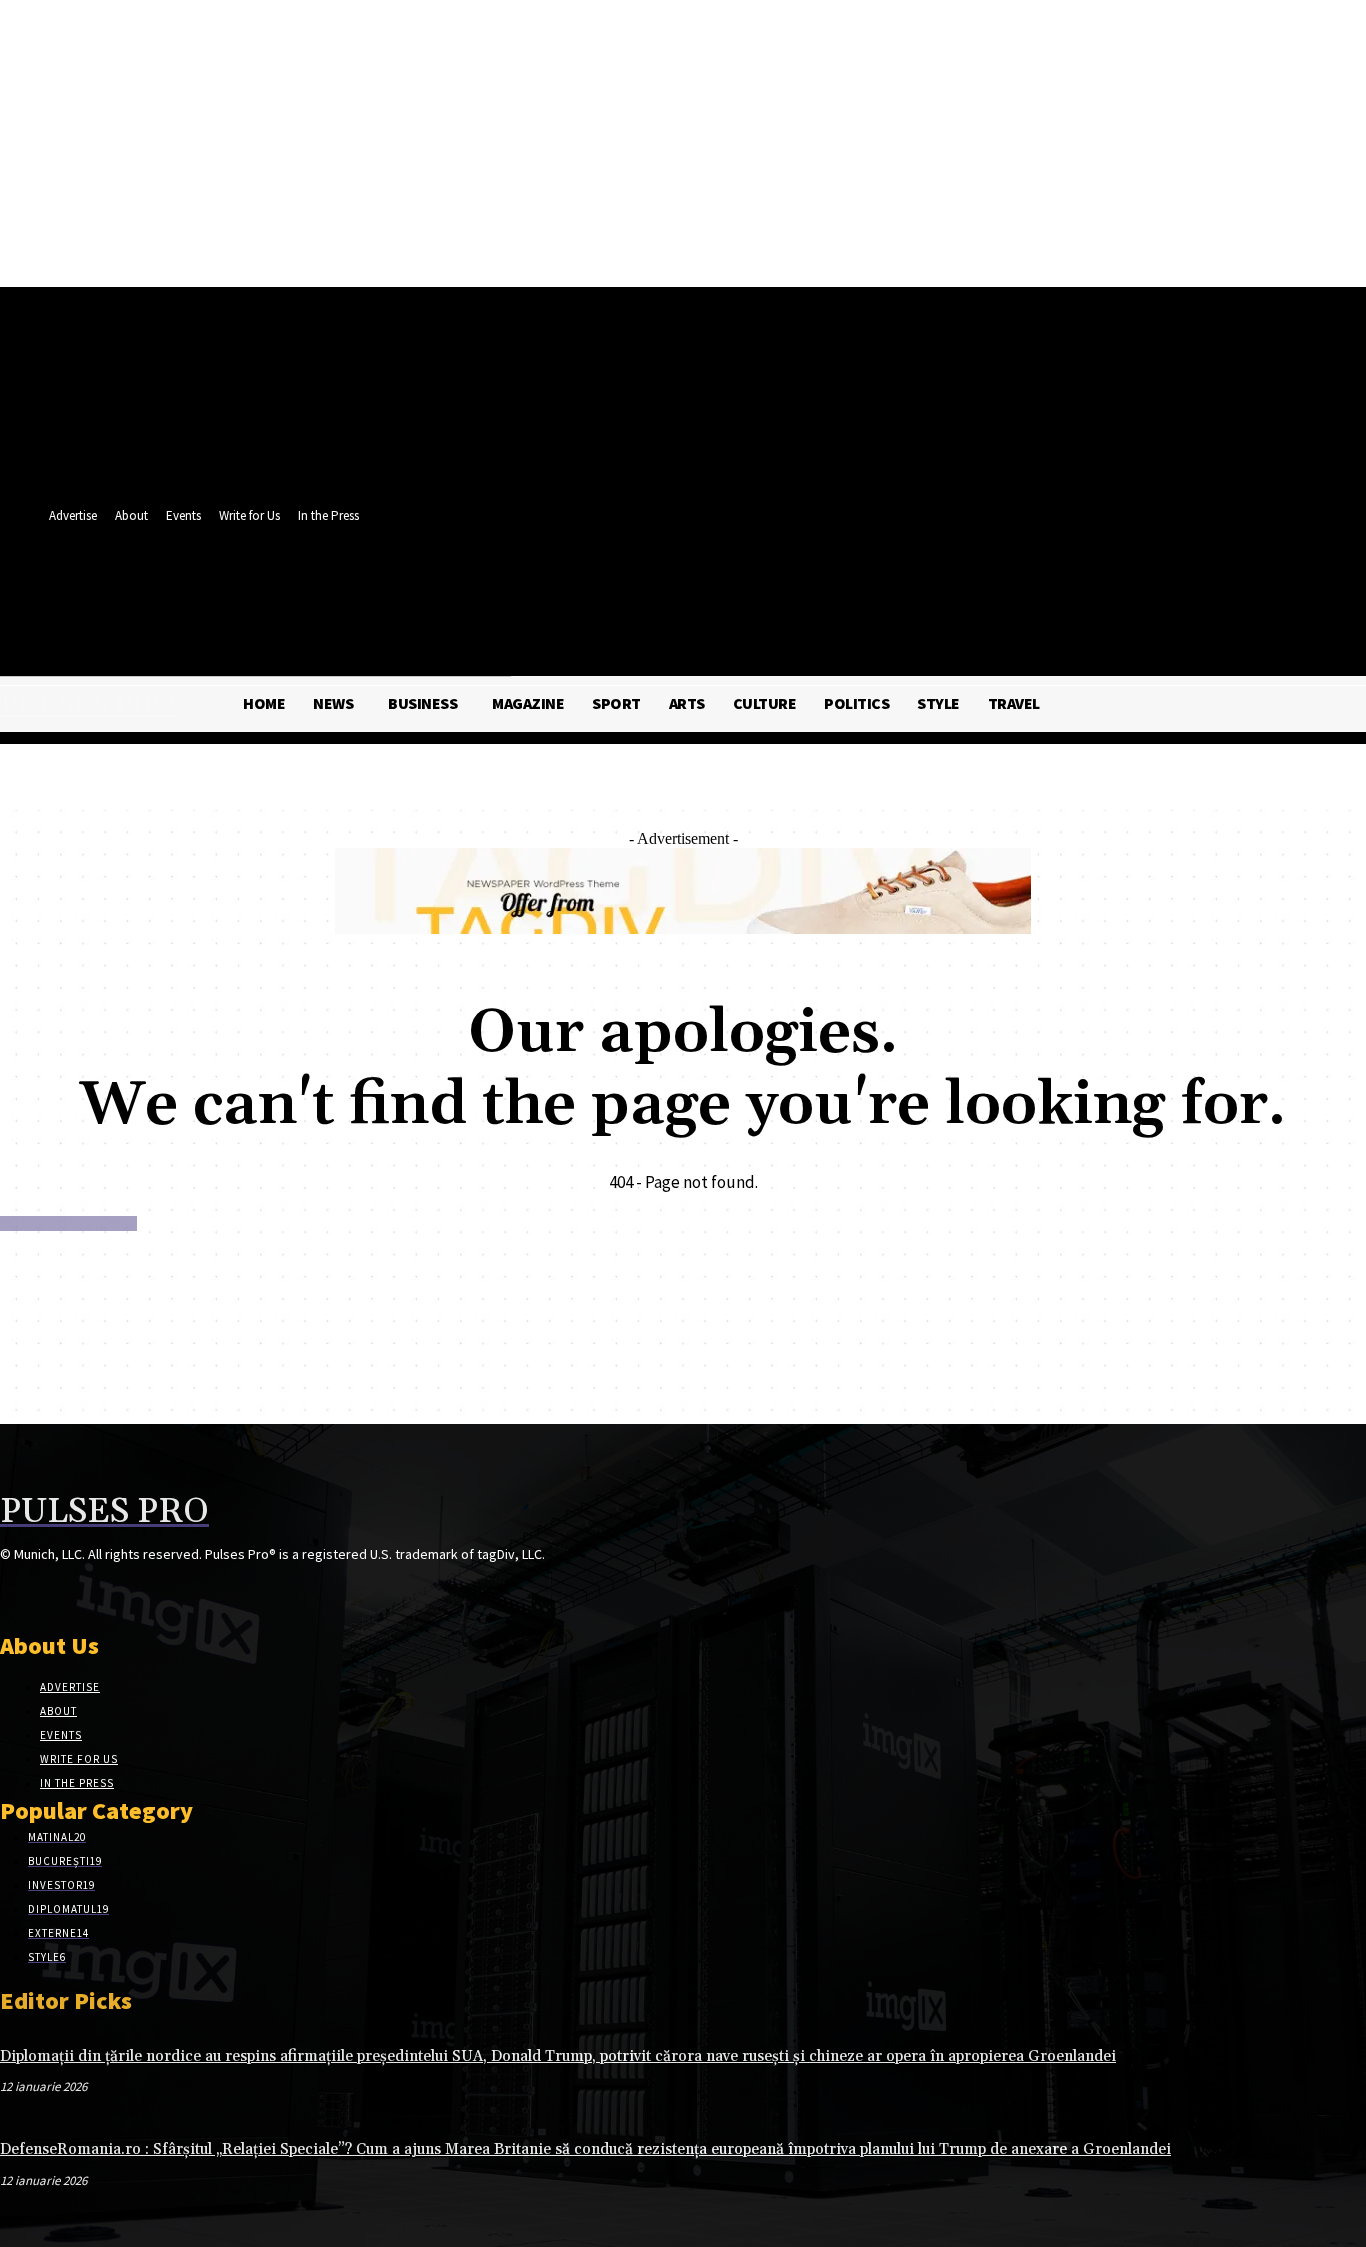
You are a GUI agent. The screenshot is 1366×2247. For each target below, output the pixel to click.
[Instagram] (47, 1592)
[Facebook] (533, 587)
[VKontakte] (118, 1592)
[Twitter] (570, 587)
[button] (603, 631)
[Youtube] (607, 587)
